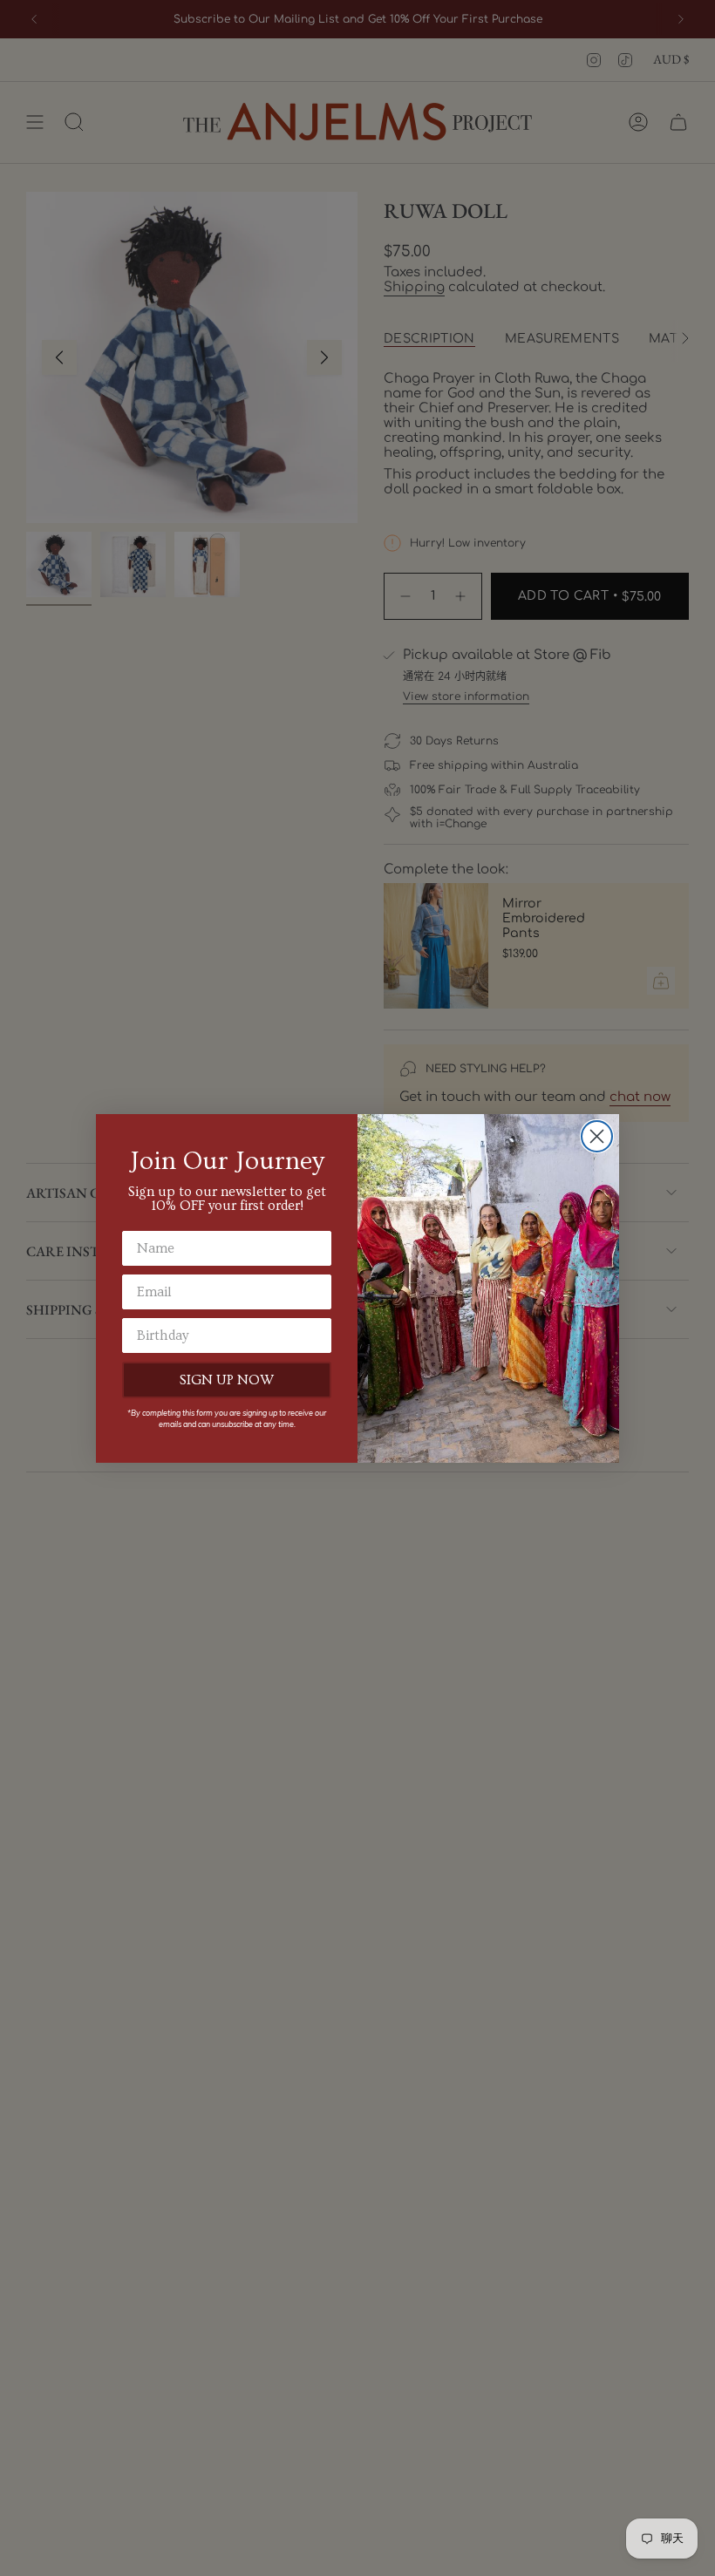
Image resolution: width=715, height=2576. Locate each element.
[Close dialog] (597, 1136)
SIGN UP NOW (227, 1380)
